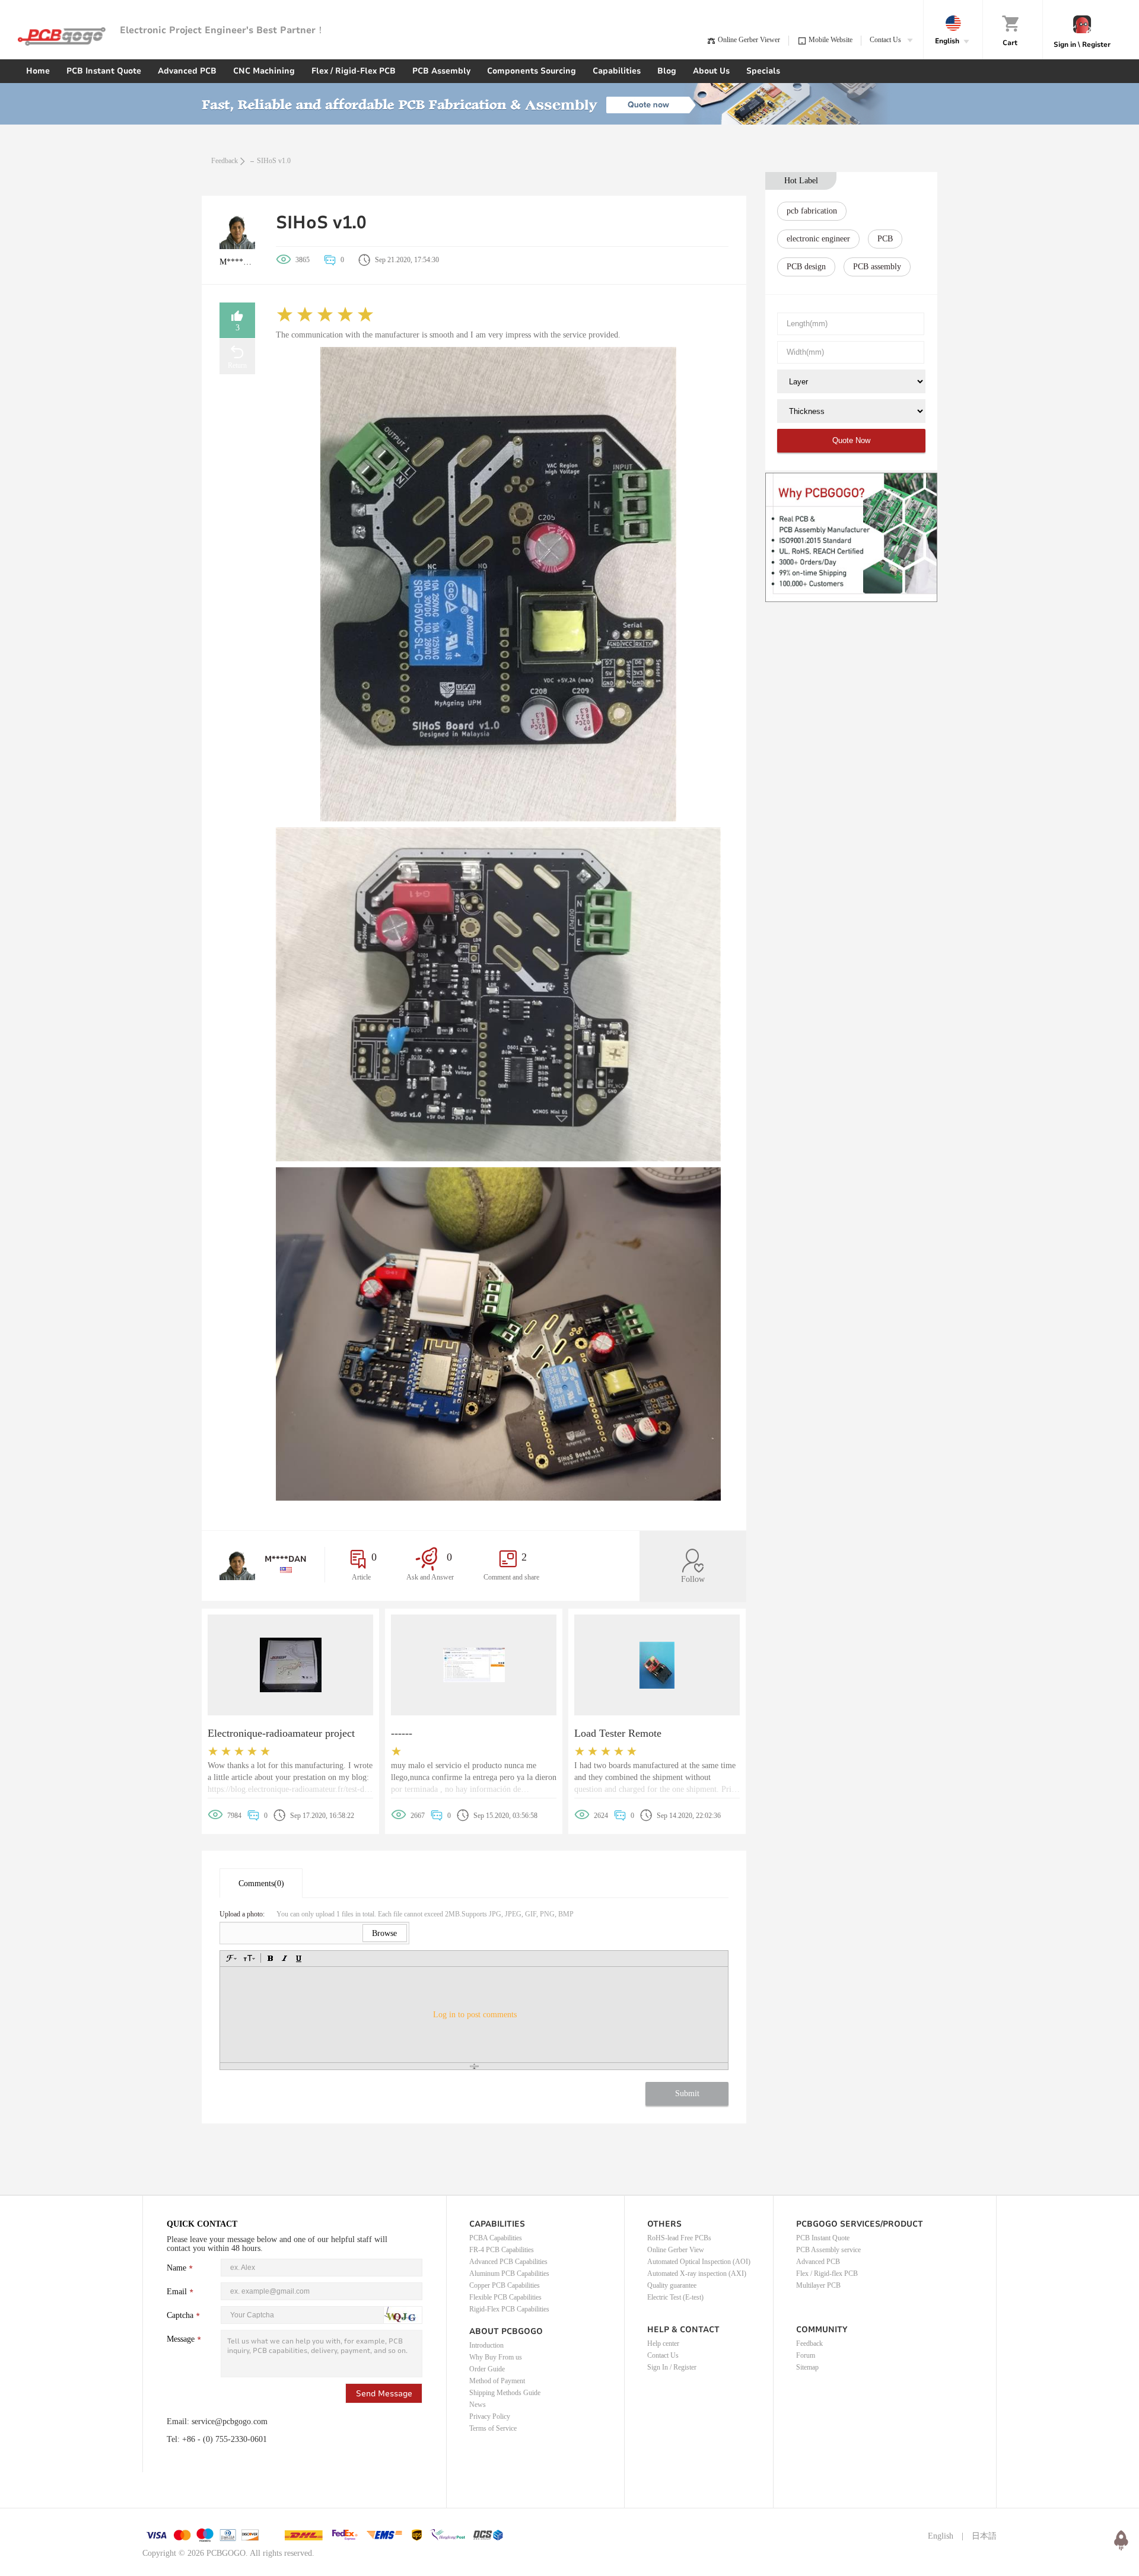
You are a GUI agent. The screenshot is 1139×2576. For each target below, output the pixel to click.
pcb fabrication (812, 211)
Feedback (225, 161)
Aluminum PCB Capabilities (509, 2273)
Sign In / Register (672, 2367)
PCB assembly (877, 267)
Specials (763, 71)
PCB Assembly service (828, 2250)
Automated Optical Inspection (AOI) (699, 2262)
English (941, 2536)
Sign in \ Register (1082, 44)
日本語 (984, 2536)
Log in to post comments (475, 2015)
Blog (667, 71)
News (478, 2405)
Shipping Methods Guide (505, 2393)
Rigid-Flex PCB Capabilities (509, 2309)
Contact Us (663, 2355)
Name (176, 2268)
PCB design (806, 267)
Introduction (486, 2345)
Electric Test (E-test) (675, 2297)
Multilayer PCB (818, 2285)
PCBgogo (62, 36)
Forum (806, 2355)
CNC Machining (264, 71)
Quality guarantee (672, 2285)
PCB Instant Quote (104, 71)
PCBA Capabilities (496, 2238)
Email (177, 2292)
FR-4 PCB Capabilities (502, 2250)
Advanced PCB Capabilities (508, 2262)
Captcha (180, 2315)
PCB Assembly (441, 71)
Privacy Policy (490, 2416)
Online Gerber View (676, 2250)
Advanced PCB (187, 71)
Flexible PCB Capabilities (505, 2297)
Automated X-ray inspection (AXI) (697, 2273)
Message (181, 2339)
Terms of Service (493, 2428)
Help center (663, 2343)
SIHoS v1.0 (274, 161)
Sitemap (807, 2367)
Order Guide (487, 2369)
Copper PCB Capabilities (505, 2285)
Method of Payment (497, 2381)
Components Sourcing (532, 71)
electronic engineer (818, 239)
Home (38, 71)
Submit (687, 2093)
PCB (885, 239)
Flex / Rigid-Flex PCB (354, 71)
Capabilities (617, 71)
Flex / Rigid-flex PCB (827, 2273)
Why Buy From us (496, 2357)
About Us (711, 71)
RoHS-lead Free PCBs (679, 2238)
